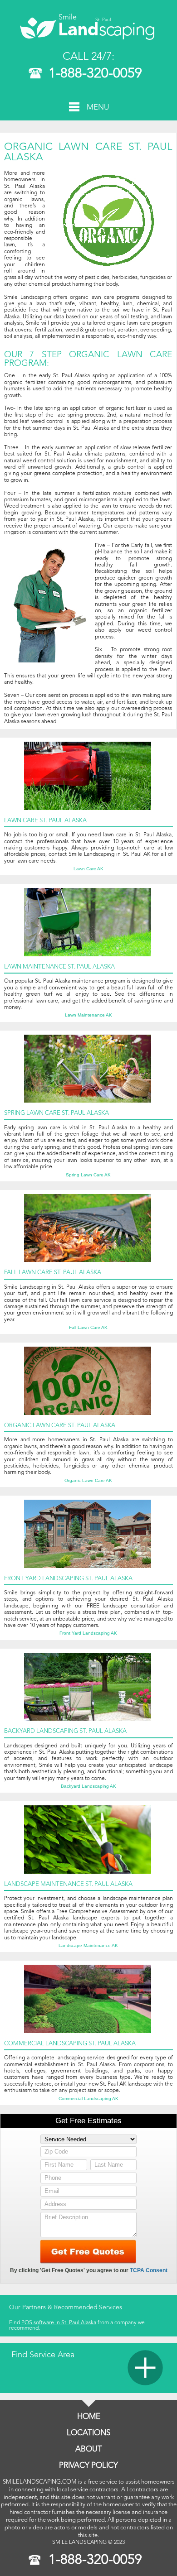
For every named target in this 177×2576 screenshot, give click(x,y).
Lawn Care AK (88, 869)
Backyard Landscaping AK (88, 1786)
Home (89, 2417)
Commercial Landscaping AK (88, 2099)
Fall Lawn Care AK (88, 1328)
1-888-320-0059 (95, 74)
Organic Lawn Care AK (88, 1481)
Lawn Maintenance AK (88, 1015)
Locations (89, 2433)
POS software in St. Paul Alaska (59, 2323)
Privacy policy (88, 2466)
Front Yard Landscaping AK (88, 1633)
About (89, 2449)
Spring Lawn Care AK (88, 1175)
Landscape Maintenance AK (88, 1946)
